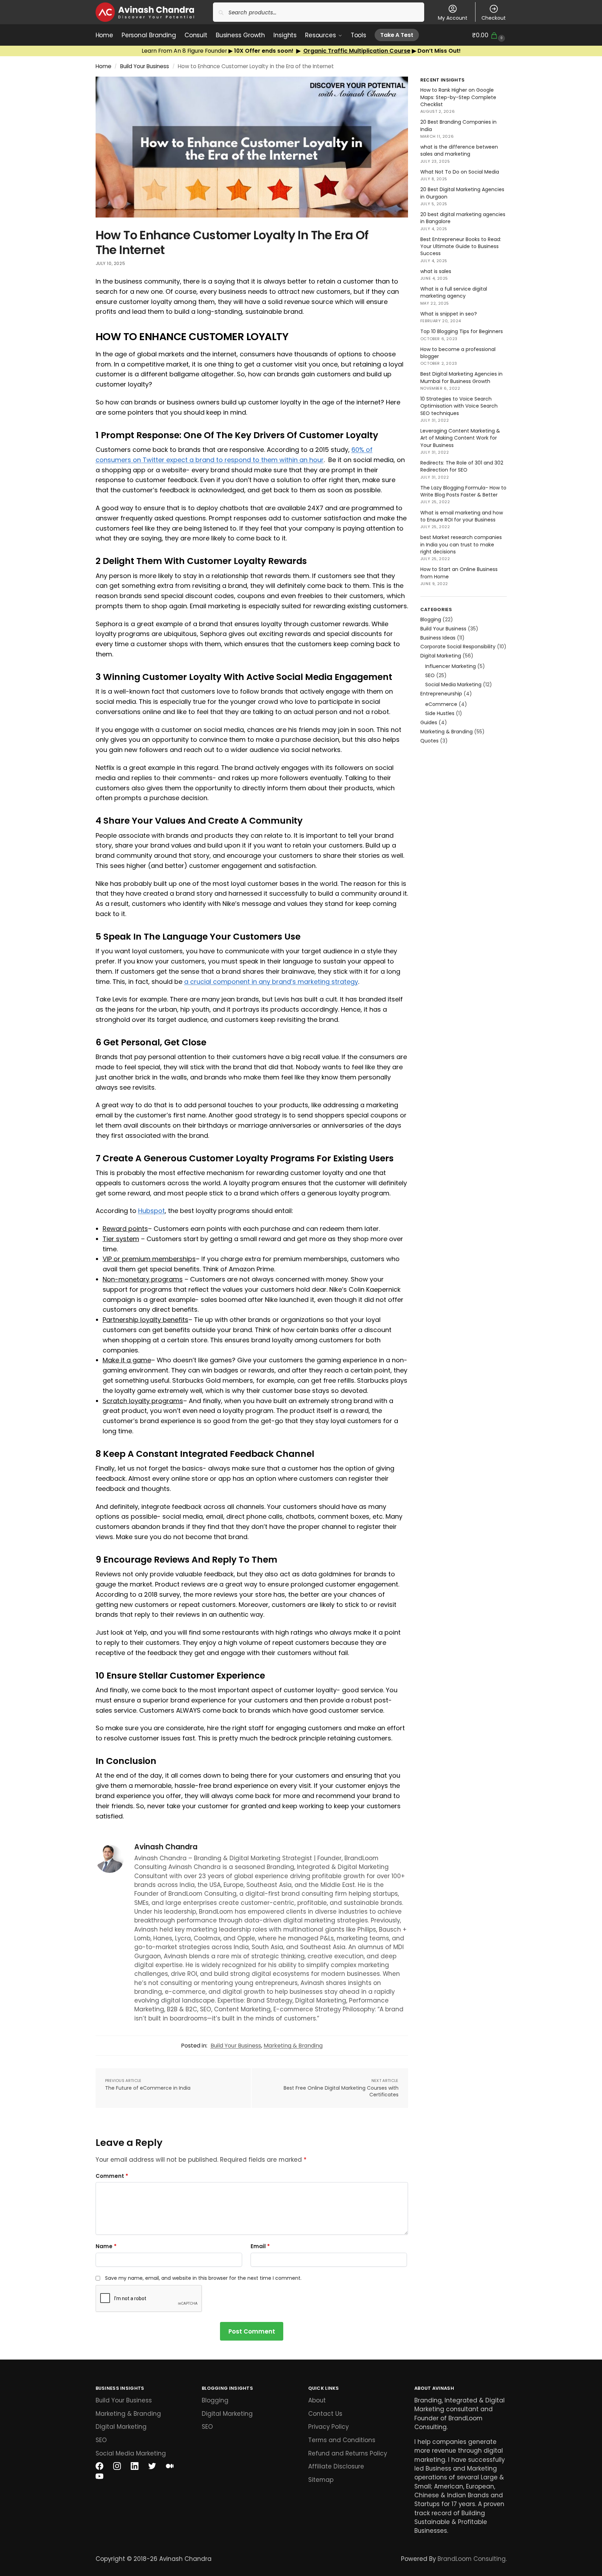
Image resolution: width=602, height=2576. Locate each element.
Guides (429, 722)
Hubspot (151, 1211)
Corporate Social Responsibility (458, 647)
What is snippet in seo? (449, 314)
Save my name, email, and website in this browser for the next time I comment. (203, 2278)
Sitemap (321, 2480)
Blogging (431, 619)
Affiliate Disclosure (336, 2467)
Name (106, 2246)
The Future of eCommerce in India (148, 2088)
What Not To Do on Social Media (460, 172)
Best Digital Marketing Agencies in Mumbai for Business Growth (461, 377)
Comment (112, 2176)
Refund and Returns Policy (348, 2453)
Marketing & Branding (293, 2046)
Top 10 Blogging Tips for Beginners (462, 331)
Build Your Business (145, 66)
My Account (453, 18)
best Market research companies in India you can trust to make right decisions (461, 544)
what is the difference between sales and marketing (459, 150)
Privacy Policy (328, 2427)
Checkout (494, 18)
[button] (489, 35)
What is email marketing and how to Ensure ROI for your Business (462, 516)
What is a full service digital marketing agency (454, 292)
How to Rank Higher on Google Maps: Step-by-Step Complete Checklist (458, 97)
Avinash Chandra (166, 1847)
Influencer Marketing (451, 666)
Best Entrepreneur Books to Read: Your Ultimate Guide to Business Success (461, 246)
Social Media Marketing (453, 684)
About (317, 2400)
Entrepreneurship (441, 694)
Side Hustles (440, 713)
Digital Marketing (441, 656)
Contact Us (325, 2414)
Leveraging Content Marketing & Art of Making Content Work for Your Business (460, 438)
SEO (430, 675)
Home (103, 66)
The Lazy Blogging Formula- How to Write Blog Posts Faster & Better (463, 491)
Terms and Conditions (342, 2440)
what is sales (436, 271)
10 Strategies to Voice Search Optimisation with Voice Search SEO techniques (459, 406)
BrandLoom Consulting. (472, 2559)
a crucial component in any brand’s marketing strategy (271, 982)
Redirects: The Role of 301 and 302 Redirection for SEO (462, 466)
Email (260, 2246)
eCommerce (441, 704)
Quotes (429, 741)
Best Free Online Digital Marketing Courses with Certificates (341, 2092)
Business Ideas (438, 638)
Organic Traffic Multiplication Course (357, 51)
